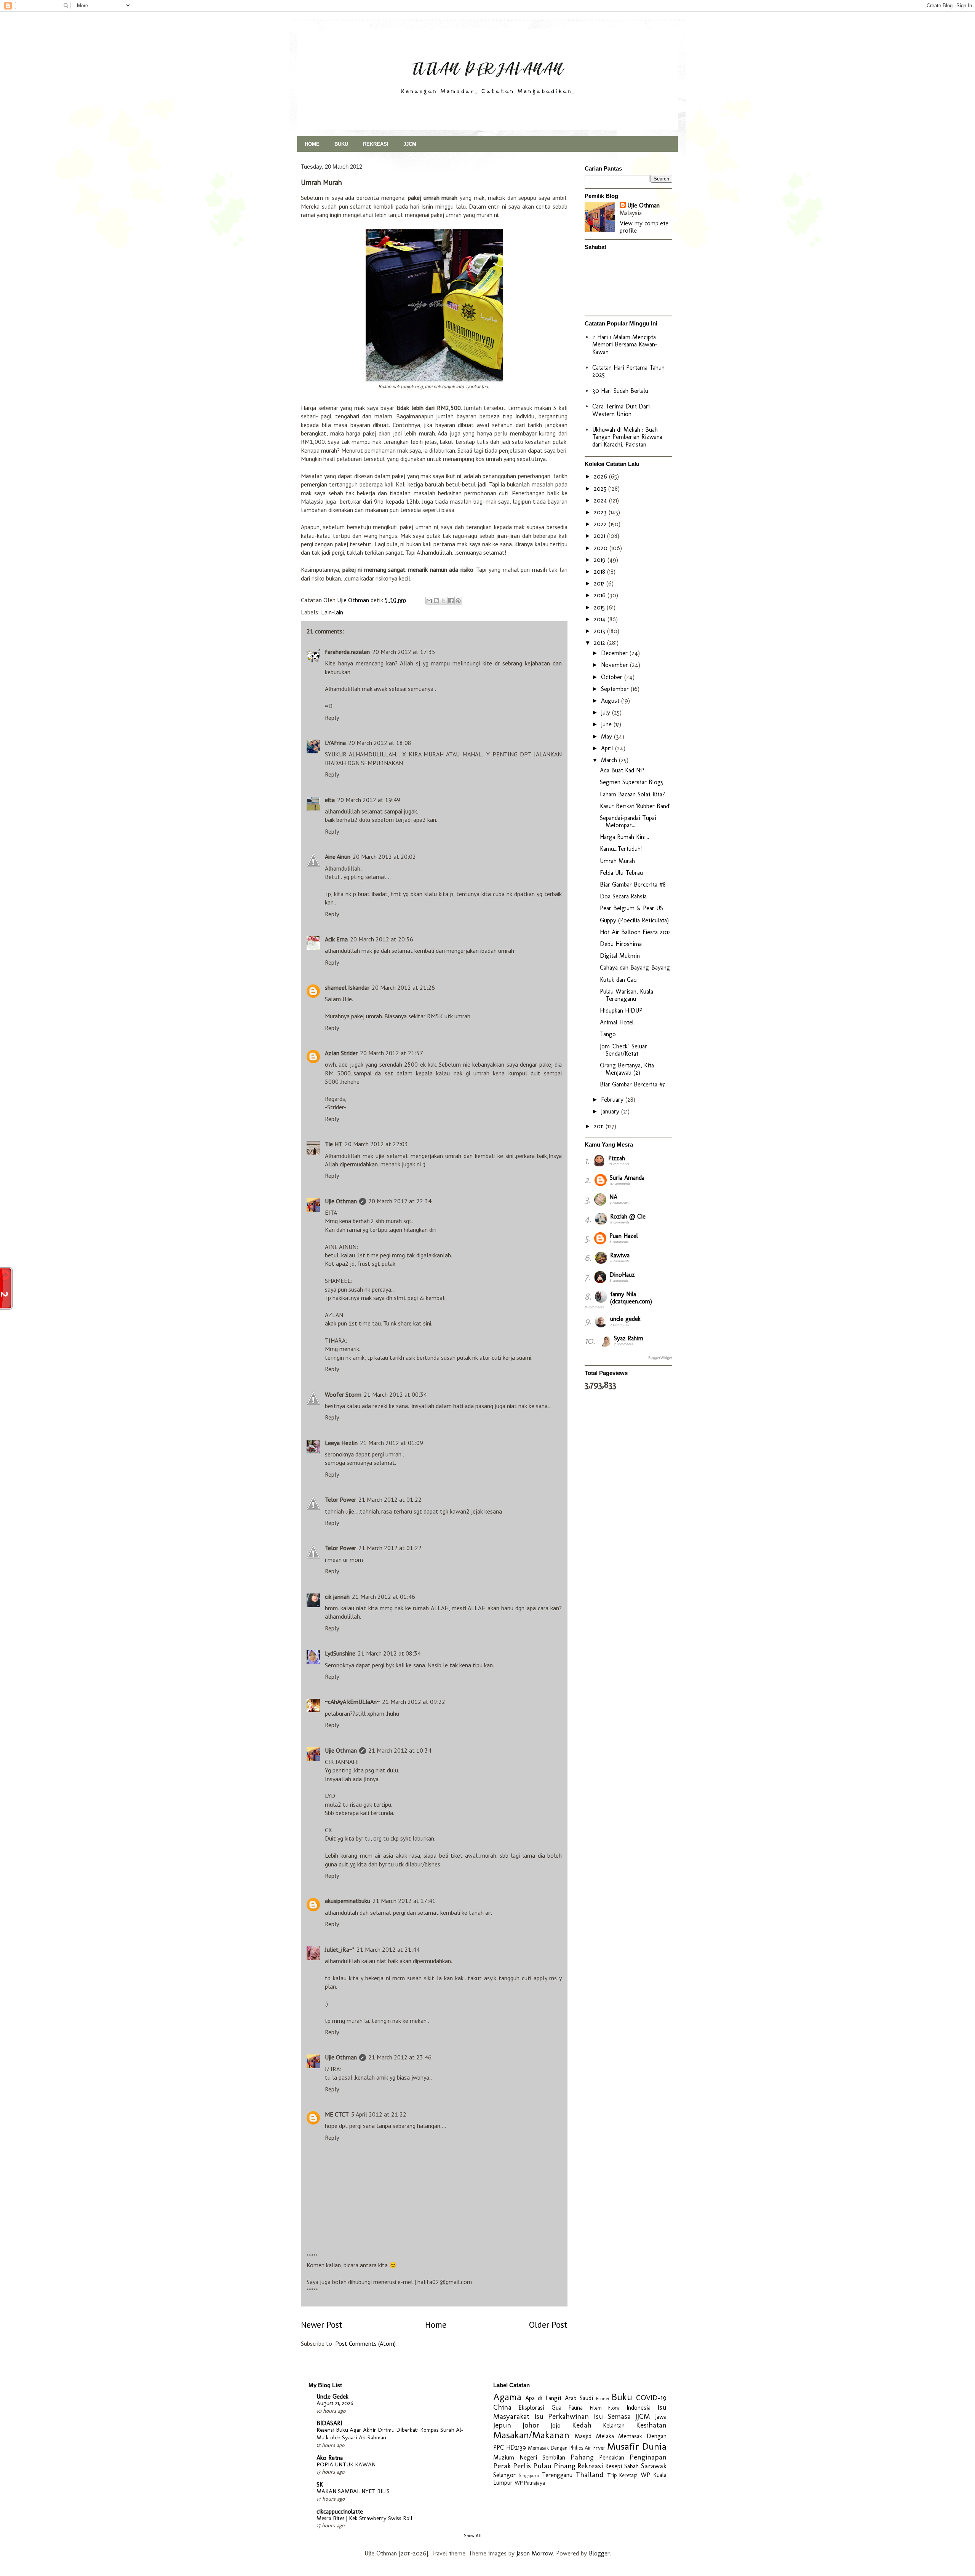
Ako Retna (330, 2458)
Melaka (605, 2436)
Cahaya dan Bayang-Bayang (635, 967)
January (611, 1111)
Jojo (556, 2425)
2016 (601, 595)
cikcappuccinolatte (340, 2511)
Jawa (661, 2417)
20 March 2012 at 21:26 (403, 987)
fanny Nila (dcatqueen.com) (631, 1298)
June (607, 724)
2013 (600, 631)
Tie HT (334, 1144)
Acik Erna (336, 939)
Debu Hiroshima (621, 944)
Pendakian (612, 2457)
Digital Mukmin (620, 956)
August (611, 701)
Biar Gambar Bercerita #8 (633, 884)
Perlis (522, 2466)
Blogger (599, 2553)
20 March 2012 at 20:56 (382, 939)
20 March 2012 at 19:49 (369, 800)
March (610, 760)
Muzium (504, 2457)
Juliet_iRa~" (340, 1949)
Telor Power (340, 1499)
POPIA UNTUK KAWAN (346, 2464)
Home (436, 2325)
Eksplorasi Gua (540, 2408)
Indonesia (639, 2408)
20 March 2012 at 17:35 (404, 652)
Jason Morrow (535, 2553)
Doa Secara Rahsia (623, 896)
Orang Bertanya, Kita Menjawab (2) (627, 1069)
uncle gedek (625, 1319)
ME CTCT (337, 2114)
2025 (601, 489)
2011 (600, 1126)
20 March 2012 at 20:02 (384, 857)
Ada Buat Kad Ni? (622, 770)
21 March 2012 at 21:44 (388, 1949)
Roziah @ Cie (628, 1216)
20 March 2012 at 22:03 (376, 1144)
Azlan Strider (341, 1053)
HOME (312, 144)
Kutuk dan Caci (619, 980)
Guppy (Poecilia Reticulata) (634, 920)
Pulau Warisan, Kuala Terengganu (627, 995)
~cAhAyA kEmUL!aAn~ (352, 1702)
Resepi (614, 2466)
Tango (608, 1034)
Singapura (529, 2475)
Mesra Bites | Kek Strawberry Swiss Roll (364, 2518)
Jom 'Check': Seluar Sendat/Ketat (623, 1050)
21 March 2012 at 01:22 (390, 1499)
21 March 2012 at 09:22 (414, 1702)
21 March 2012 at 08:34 (389, 1653)
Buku (622, 2397)
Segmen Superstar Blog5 (632, 782)
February (613, 1100)
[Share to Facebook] (451, 601)
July (607, 712)
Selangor (504, 2475)
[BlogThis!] (436, 601)
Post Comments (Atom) (365, 2343)
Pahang (582, 2457)
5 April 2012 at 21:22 (379, 2114)
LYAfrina (335, 743)
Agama (507, 2397)
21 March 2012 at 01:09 (392, 1443)
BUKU (341, 144)
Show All (473, 2536)
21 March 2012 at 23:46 (400, 2057)
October (613, 677)
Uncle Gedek (332, 2397)
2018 (600, 572)
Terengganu (557, 2475)
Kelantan (614, 2425)
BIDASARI (329, 2423)
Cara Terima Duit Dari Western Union (621, 410)
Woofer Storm (343, 1394)
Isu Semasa (612, 2416)
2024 (601, 500)
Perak (502, 2466)
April (608, 748)
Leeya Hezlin (341, 1443)
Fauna (575, 2408)
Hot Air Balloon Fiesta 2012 (635, 932)
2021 (600, 536)
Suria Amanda (627, 1178)
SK (320, 2484)
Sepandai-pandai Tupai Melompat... (628, 821)
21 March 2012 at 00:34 (395, 1394)
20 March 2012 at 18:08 (380, 743)
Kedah (582, 2425)
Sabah (631, 2466)
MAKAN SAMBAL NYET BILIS (353, 2491)
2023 (601, 512)
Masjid (583, 2436)
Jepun (502, 2425)
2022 (601, 524)
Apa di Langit (543, 2398)
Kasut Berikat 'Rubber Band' (635, 806)
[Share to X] (444, 601)
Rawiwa (620, 1255)
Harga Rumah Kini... (624, 837)
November (615, 665)
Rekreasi (590, 2466)
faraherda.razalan (347, 652)
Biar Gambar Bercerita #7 (632, 1084)
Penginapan (648, 2457)
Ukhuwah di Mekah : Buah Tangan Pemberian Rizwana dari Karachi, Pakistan (627, 437)
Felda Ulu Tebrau (621, 873)
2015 (600, 607)
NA (613, 1197)
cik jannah (337, 1597)
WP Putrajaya (530, 2483)
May (607, 736)
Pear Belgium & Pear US (631, 908)
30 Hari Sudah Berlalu (620, 391)
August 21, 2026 (335, 2403)
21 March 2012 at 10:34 (400, 1750)
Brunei (603, 2398)
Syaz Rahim (629, 1338)
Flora (614, 2408)
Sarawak (654, 2466)
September (616, 689)
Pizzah (617, 1158)
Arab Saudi (579, 2398)
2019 (601, 560)
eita (330, 800)
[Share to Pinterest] (458, 601)
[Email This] (429, 601)
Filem (596, 2408)
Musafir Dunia (637, 2446)
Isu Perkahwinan (562, 2416)
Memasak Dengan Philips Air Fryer (567, 2448)
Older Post (548, 2325)
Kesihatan (651, 2425)
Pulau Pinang (554, 2466)
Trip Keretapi (622, 2475)
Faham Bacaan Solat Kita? (632, 794)
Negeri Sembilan (542, 2457)
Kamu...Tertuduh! (621, 849)
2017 (600, 583)
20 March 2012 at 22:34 (400, 1201)
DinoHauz (622, 1275)
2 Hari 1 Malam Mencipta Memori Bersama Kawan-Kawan (625, 344)
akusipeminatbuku (348, 1901)
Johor (531, 2425)
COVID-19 (651, 2398)
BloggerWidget (660, 1358)
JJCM (410, 144)
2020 (602, 548)
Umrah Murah (617, 861)
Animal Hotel (617, 1022)
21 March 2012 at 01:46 (384, 1597)
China (502, 2407)
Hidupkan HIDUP (621, 1010)
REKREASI (376, 144)
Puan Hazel (624, 1236)
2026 (601, 476)
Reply (332, 718)
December (615, 653)
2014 (601, 619)
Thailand (590, 2475)
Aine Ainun (338, 857)
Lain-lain (332, 612)
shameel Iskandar (347, 987)
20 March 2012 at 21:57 (392, 1053)
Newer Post (322, 2325)
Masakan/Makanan (531, 2435)
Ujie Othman (341, 1201)
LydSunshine (340, 1653)
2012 (600, 643)
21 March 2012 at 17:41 (404, 1901)
